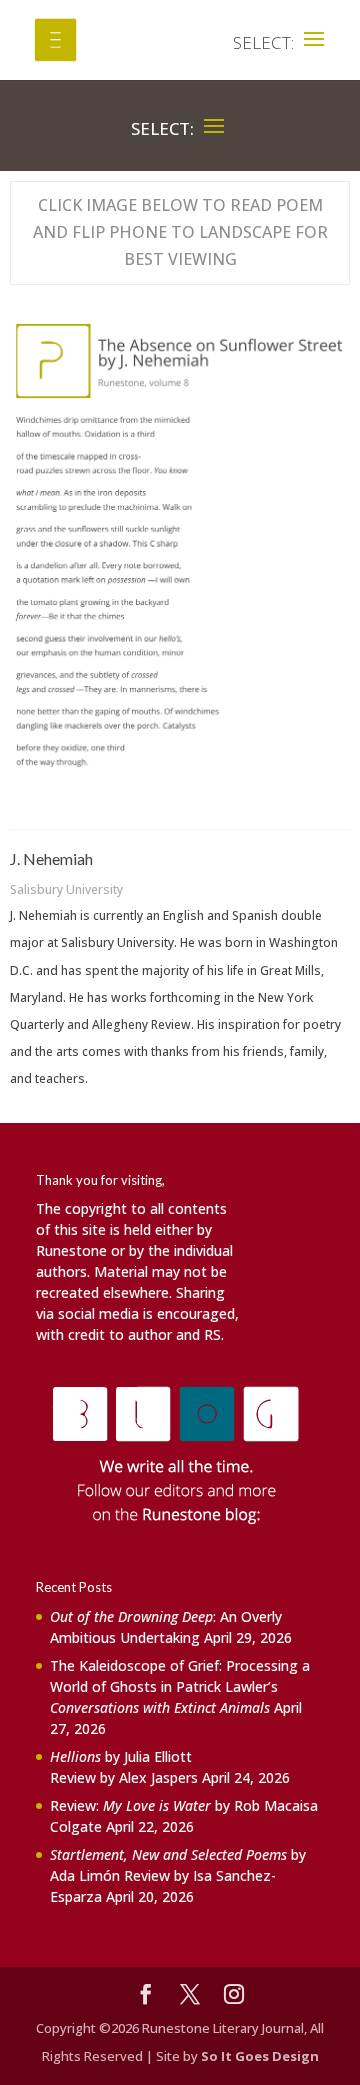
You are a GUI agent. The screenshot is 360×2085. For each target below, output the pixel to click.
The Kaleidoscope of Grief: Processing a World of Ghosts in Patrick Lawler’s (180, 1686)
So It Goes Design (260, 2056)
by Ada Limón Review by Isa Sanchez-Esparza (178, 1875)
